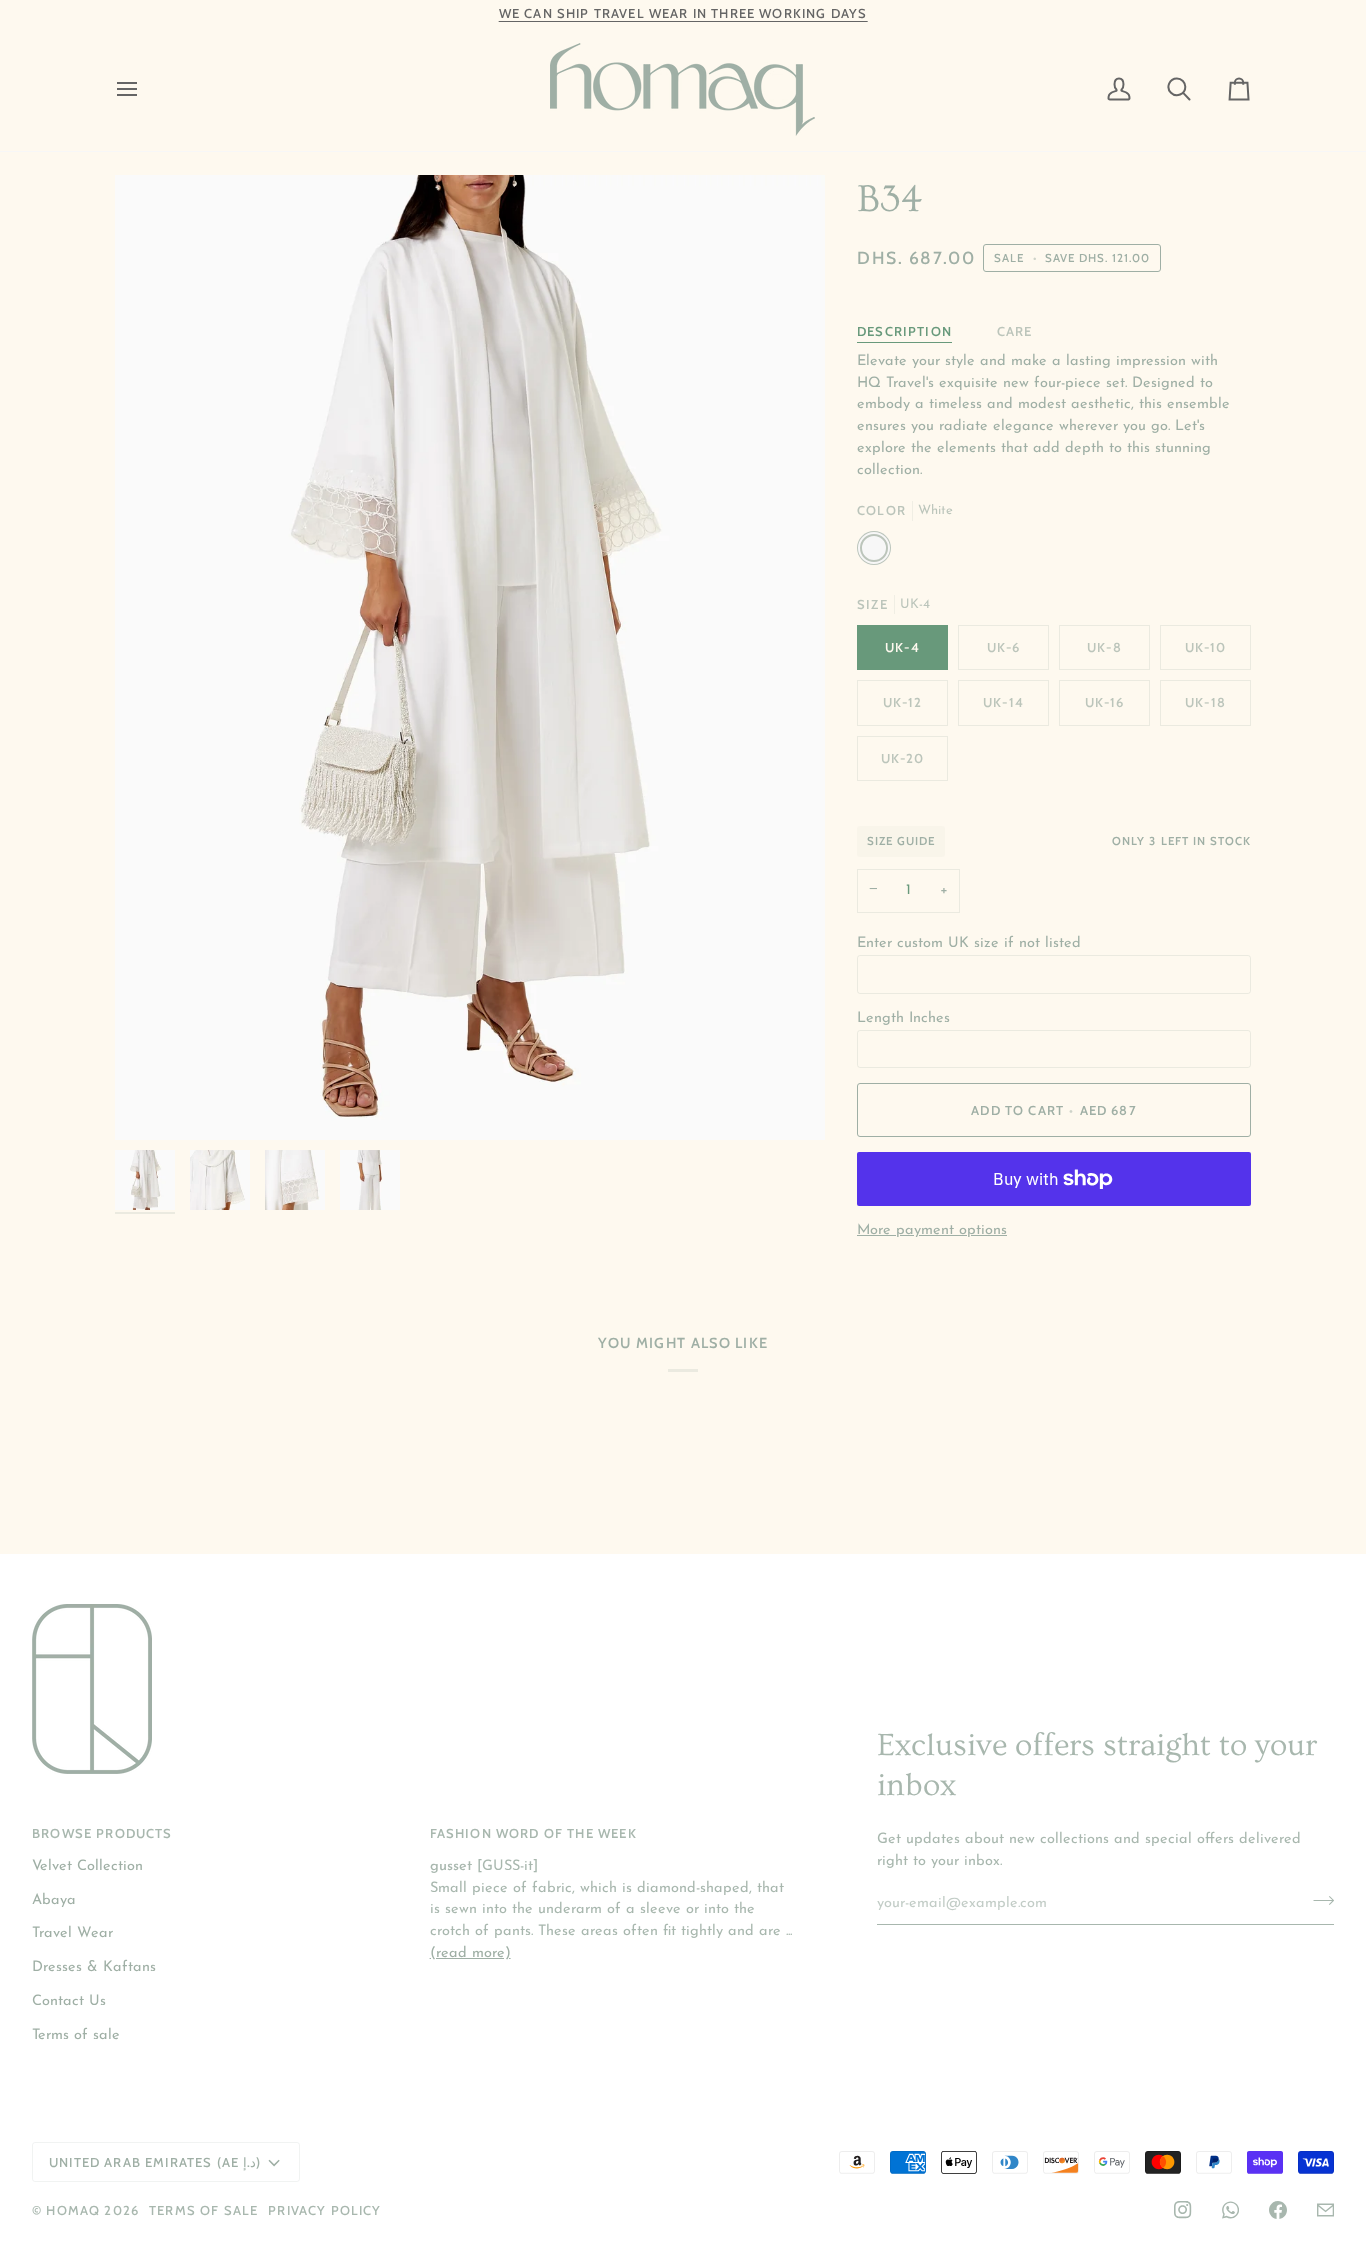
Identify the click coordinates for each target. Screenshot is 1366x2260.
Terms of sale (76, 2035)
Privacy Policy (324, 2210)
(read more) (470, 1953)
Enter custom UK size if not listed (969, 943)
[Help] (1325, 2210)
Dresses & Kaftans (94, 1967)
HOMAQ (73, 2210)
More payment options (932, 1230)
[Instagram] (1183, 2210)
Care (1015, 331)
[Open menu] (145, 89)
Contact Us (69, 2001)
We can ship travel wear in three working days (683, 13)
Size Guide (901, 841)
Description (904, 331)
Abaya (54, 1900)
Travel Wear (72, 1933)
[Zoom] (470, 657)
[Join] (1317, 1901)
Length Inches (903, 1018)
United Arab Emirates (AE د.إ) (155, 2162)
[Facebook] (1278, 2210)
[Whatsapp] (1230, 2210)
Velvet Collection (87, 1866)
